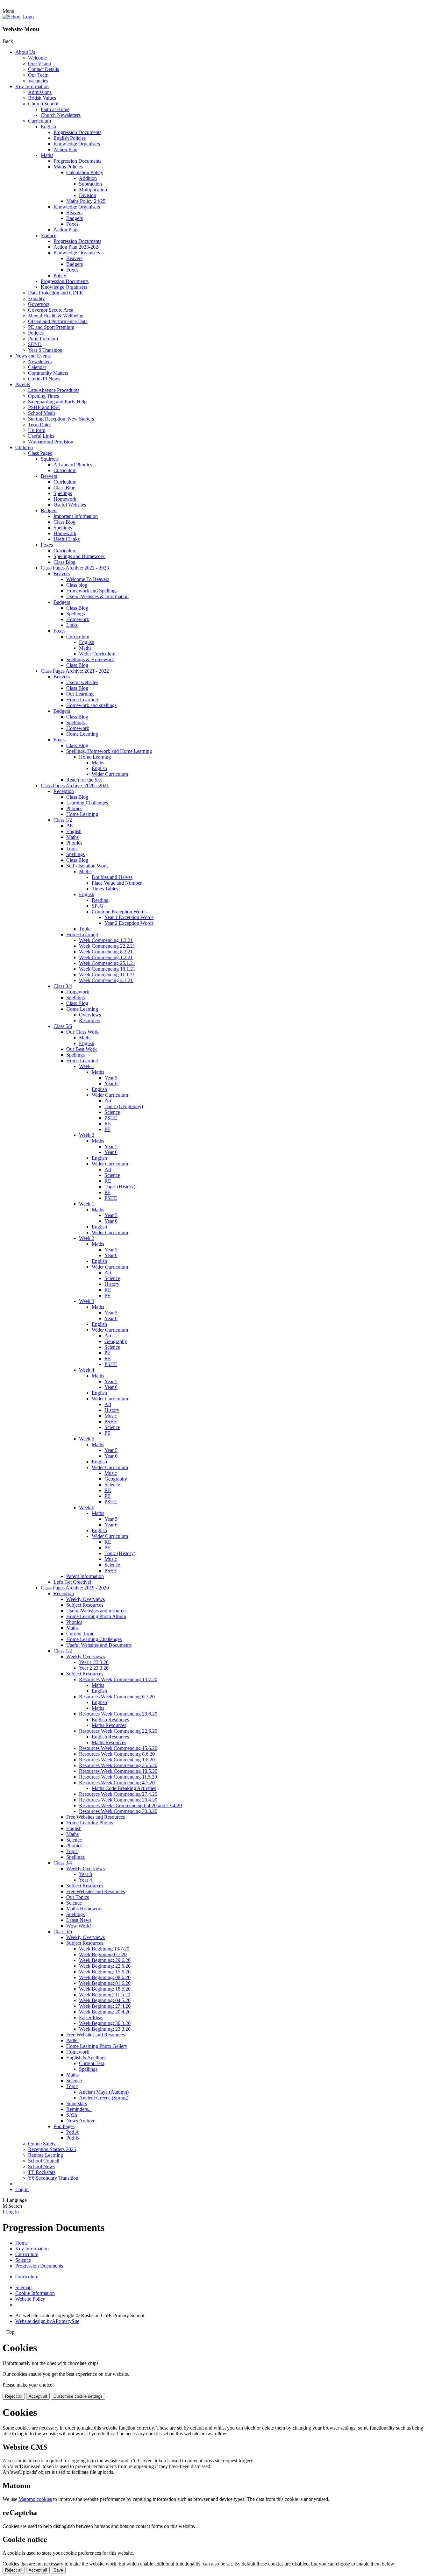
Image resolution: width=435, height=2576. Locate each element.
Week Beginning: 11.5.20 (105, 1995)
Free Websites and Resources (96, 1817)
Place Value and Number (117, 883)
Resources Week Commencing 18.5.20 (118, 1771)
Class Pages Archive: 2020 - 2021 (75, 786)
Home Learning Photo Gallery (97, 2046)
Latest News (79, 1920)
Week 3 (87, 1301)
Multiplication (93, 190)
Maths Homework (85, 1909)
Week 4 (87, 1370)
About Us (25, 52)
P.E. (70, 826)
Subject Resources (85, 1605)
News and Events (33, 356)
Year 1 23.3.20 (94, 1662)
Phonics (74, 808)
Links (72, 625)
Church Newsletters (61, 115)
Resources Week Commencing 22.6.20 (118, 1731)
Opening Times (43, 396)
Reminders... (79, 2109)
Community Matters (48, 373)
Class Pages (40, 453)
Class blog (77, 585)
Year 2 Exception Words (129, 923)
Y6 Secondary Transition (53, 2178)
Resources (89, 1020)
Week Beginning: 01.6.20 (105, 1983)
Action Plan (65, 149)
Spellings (63, 493)
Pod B (73, 2138)
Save (58, 2570)
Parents (23, 384)
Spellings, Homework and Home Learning (109, 751)
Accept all (38, 2396)
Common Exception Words (119, 912)
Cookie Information (35, 2293)
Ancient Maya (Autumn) (104, 2092)
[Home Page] (18, 17)
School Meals (42, 413)
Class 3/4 (63, 986)
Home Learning (82, 700)
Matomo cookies (35, 2499)
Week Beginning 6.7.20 (103, 1954)
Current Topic (80, 1634)
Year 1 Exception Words (129, 917)
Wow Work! (79, 1926)
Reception (64, 791)
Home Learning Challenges (94, 1639)
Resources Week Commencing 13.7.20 (118, 1679)
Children (24, 447)
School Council (44, 2161)
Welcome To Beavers (88, 579)
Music (111, 1416)
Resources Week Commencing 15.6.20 (118, 1748)
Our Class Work (82, 1032)
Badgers (75, 218)
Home (21, 2243)
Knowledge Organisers (77, 144)
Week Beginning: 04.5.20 (105, 2000)
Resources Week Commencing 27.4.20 (118, 1794)
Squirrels (50, 459)
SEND (35, 344)
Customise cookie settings (78, 2396)
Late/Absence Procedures (54, 390)
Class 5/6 (63, 1026)
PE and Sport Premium (51, 327)
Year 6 (111, 1083)
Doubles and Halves (112, 877)
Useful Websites (70, 505)
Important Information (76, 516)
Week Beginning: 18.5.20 (105, 1989)
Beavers (74, 212)
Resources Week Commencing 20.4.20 (118, 1800)
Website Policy (30, 2299)
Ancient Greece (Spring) (104, 2098)
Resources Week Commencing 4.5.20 (117, 1783)
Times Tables (105, 889)
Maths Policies (68, 167)
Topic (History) (120, 1187)
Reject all (14, 2396)
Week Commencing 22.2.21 (107, 946)
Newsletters (40, 361)
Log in (22, 2189)
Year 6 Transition (45, 350)
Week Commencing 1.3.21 (106, 940)
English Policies (70, 138)
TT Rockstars (42, 2172)
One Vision (39, 64)
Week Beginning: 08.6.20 (105, 1977)
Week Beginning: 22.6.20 (105, 1966)
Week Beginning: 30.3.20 (105, 2023)
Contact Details (43, 69)
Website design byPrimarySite (47, 2321)
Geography (116, 1341)
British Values (42, 98)
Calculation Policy (85, 172)
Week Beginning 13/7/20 (104, 1949)
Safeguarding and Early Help (57, 402)
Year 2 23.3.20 (94, 1668)
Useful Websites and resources (97, 1611)
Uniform (37, 430)
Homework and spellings (91, 705)
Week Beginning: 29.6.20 (105, 1960)
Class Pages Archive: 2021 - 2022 (75, 671)
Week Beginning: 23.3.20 (105, 2029)
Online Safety (42, 2144)
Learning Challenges (87, 803)
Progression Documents (77, 132)
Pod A (73, 2132)
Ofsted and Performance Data (58, 321)
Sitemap (23, 2287)
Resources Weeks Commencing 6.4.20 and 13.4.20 (130, 1805)
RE (108, 1124)
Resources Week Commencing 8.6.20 (117, 1754)
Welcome (37, 58)
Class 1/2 (63, 820)
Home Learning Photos (90, 1823)
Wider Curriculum (97, 654)
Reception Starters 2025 (52, 2149)
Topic (72, 849)
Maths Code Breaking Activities (124, 1788)
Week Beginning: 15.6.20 (105, 1972)
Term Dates (40, 425)
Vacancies (38, 81)
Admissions (40, 92)
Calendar (37, 367)
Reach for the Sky (84, 780)
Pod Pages (64, 2126)
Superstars (77, 2103)
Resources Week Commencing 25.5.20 (118, 1765)
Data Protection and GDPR (56, 293)
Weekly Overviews (86, 1599)
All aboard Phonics (73, 465)
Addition (88, 178)
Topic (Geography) (124, 1106)
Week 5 (87, 1439)
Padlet (72, 2040)
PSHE (111, 1118)
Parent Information (85, 1576)
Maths (47, 155)
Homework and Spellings (92, 591)
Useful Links (41, 436)
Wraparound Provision (51, 442)
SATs (72, 2115)
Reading (100, 900)
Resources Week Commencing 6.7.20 (117, 1697)
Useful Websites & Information (97, 596)
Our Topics (78, 1897)
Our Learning (80, 694)
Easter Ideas (91, 2017)
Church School (43, 104)
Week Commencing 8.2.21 (106, 952)
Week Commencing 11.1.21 (107, 975)
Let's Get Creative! (72, 1582)
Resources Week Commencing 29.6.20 (118, 1714)
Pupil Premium (43, 339)
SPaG (98, 906)
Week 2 (87, 1135)
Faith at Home (55, 109)
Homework (65, 499)
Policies (36, 333)
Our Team (38, 75)
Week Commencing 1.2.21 (106, 957)
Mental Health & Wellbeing (56, 316)
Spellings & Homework (90, 659)
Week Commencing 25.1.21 (107, 963)
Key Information (32, 86)
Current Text (92, 2063)
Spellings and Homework (79, 556)
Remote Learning (46, 2155)
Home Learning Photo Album (96, 1616)
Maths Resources (109, 1725)
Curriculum (39, 121)
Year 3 (86, 1874)
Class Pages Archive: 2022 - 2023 (75, 568)
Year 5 (111, 1078)
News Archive (81, 2121)
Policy (60, 276)
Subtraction (90, 184)
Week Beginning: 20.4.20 (105, 2012)
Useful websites (82, 682)
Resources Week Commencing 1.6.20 (117, 1760)
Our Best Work (82, 1049)
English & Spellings (86, 2058)
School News (42, 2166)
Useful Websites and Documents (99, 1645)
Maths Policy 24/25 (86, 201)
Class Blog (64, 488)
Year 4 (86, 1880)
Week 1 (87, 1066)
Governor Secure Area (51, 310)
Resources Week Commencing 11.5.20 (118, 1777)
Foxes (72, 224)
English (48, 127)
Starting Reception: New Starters (61, 419)
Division (88, 195)
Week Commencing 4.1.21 (106, 980)
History (112, 1284)
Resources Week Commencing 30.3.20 (118, 1811)
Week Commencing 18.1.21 (107, 969)
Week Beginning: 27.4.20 (105, 2006)
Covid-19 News (44, 379)
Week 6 (87, 1507)
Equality (36, 298)
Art (108, 1101)
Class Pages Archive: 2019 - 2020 (75, 1588)
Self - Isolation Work (87, 866)
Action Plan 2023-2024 (77, 247)
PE (107, 1129)
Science (49, 235)
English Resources (110, 1720)
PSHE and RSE (44, 407)
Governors (39, 304)
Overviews (90, 1015)
